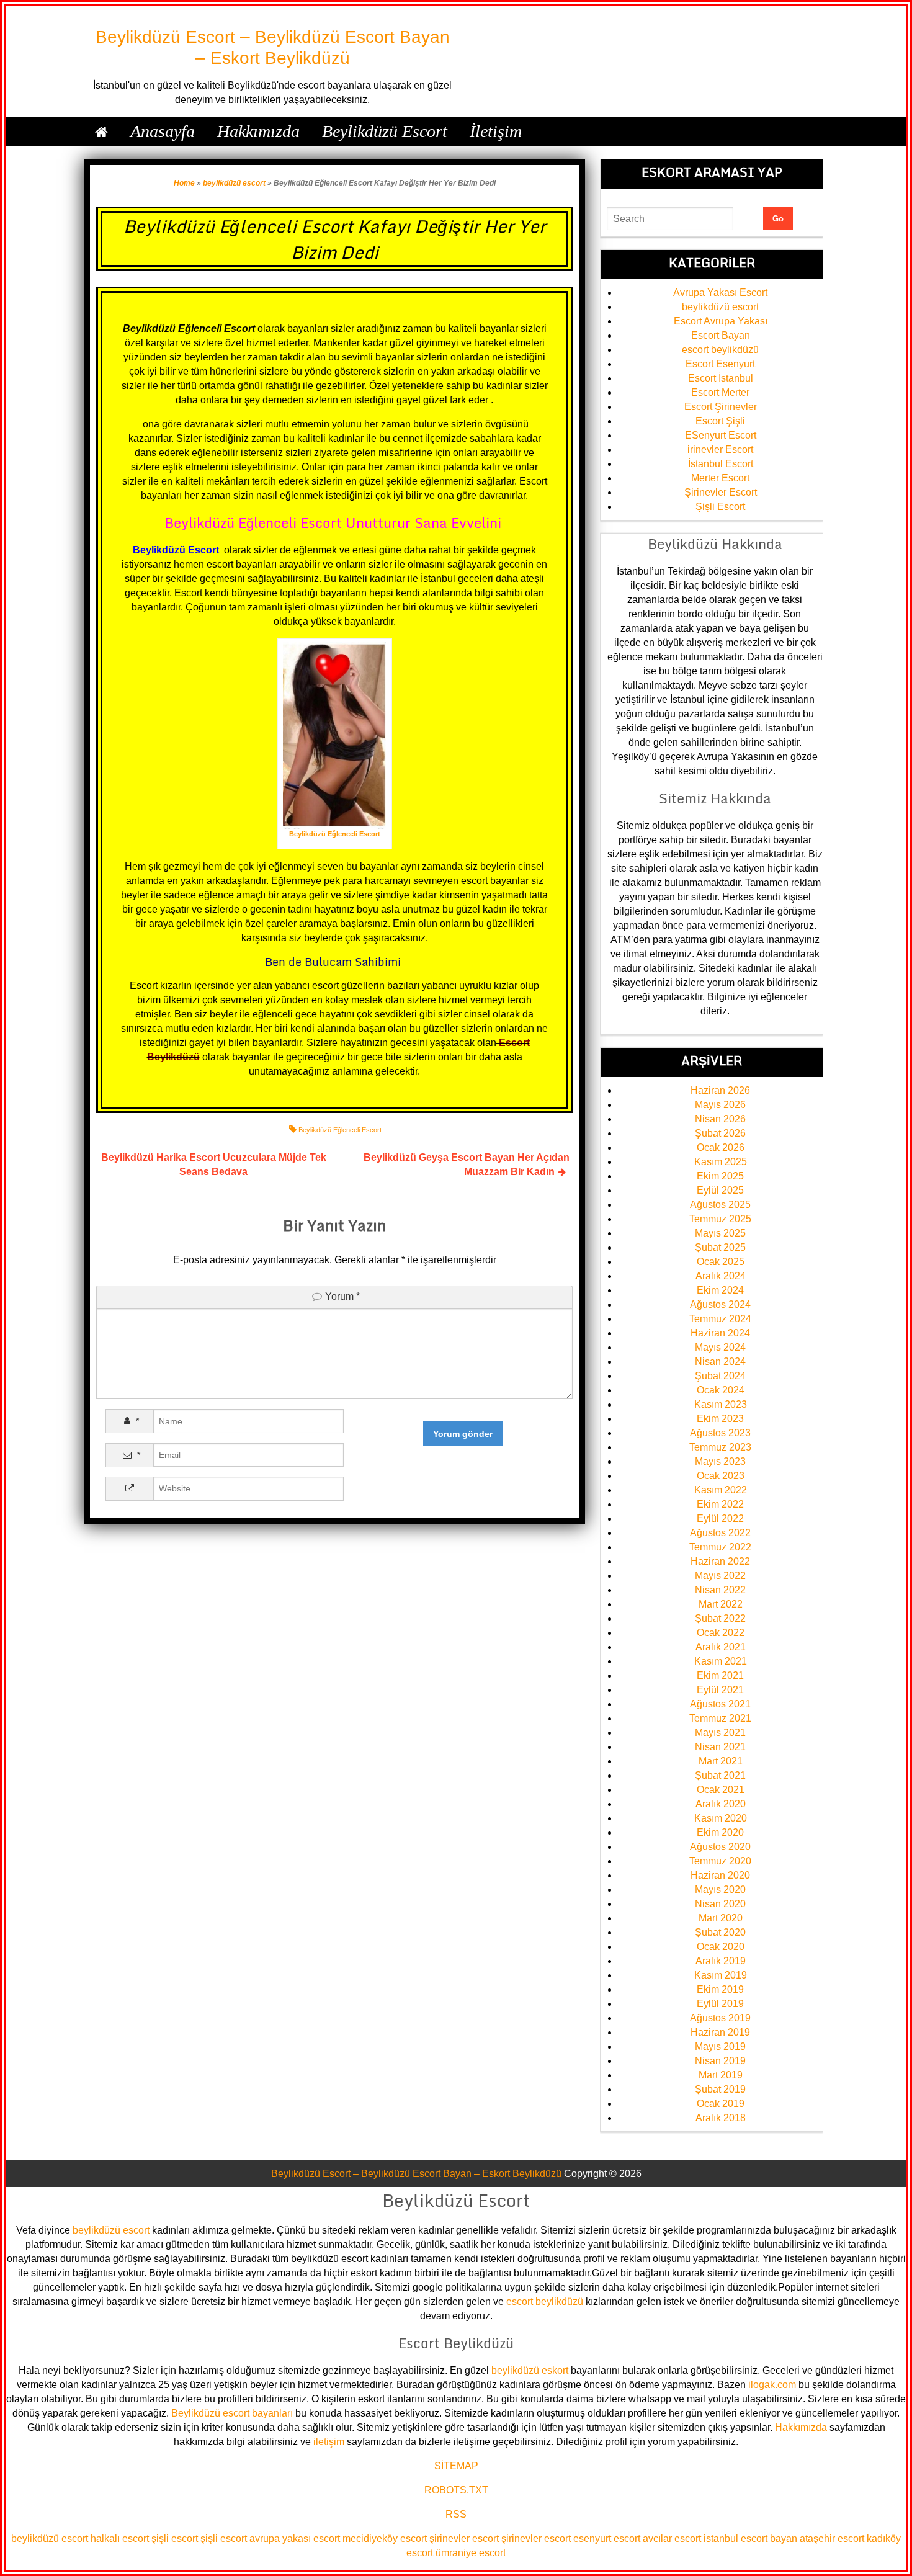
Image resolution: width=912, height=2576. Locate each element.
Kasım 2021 (721, 1661)
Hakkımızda (801, 2427)
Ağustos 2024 (720, 1304)
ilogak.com (772, 2385)
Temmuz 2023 (720, 1447)
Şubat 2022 (720, 1618)
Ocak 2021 (721, 1790)
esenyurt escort (607, 2538)
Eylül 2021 (720, 1690)
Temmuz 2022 (720, 1547)
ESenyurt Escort (721, 435)
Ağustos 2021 (720, 1704)
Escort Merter (720, 392)
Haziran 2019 (720, 2032)
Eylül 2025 (720, 1190)
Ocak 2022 (721, 1633)
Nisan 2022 (720, 1590)
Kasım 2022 (721, 1490)
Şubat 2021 (720, 1775)
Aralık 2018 (721, 2118)
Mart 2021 (721, 1761)
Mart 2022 (721, 1604)
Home (184, 183)
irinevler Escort (720, 449)
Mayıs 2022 (720, 1576)
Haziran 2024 (720, 1333)
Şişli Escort (720, 507)
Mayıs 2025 (720, 1233)
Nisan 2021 (720, 1747)
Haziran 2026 (720, 1090)
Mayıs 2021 (720, 1733)
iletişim (329, 2442)
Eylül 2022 (720, 1518)
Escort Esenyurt (720, 364)
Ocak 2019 (721, 2104)
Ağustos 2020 (720, 1847)
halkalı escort (120, 2538)
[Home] (101, 132)
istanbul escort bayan (750, 2538)
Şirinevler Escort (721, 492)
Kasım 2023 (721, 1404)
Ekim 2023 (720, 1419)
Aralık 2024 (721, 1276)
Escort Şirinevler (721, 407)
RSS (456, 2514)
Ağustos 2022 (720, 1533)
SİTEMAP (456, 2466)
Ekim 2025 (720, 1176)
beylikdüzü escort (234, 183)
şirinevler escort (464, 2538)
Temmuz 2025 (720, 1219)
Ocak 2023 (721, 1476)
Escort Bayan (721, 335)
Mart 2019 (721, 2075)
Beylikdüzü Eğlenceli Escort (340, 1130)
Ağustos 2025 (720, 1205)
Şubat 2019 (720, 2089)
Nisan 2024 (720, 1362)
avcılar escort (672, 2538)
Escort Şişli (720, 421)
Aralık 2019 (721, 1961)
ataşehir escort (832, 2538)
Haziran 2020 (720, 1875)
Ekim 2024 (720, 1290)
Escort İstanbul (721, 378)
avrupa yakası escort (295, 2538)
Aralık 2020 (721, 1804)
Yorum (342, 1296)
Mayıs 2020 (720, 1890)
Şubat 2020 (720, 1932)
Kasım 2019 (721, 1975)
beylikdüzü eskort (530, 2370)
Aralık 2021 (721, 1647)
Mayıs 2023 (720, 1461)
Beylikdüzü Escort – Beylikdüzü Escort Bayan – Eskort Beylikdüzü (416, 2174)
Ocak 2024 (721, 1390)
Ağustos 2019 (720, 2018)
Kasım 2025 (721, 1162)
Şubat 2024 (720, 1376)
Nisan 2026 (720, 1119)
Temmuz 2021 (720, 1718)
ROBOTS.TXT (456, 2490)
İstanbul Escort (721, 464)
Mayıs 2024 (720, 1347)
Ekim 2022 (720, 1504)
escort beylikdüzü (720, 350)
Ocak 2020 (721, 1947)
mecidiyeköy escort (385, 2538)
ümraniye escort (471, 2553)
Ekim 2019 (720, 1989)
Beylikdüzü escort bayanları (232, 2413)
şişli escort (175, 2538)
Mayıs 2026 (720, 1105)
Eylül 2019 (720, 2004)
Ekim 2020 (720, 1832)
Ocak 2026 (721, 1147)
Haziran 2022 (720, 1561)
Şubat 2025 (720, 1247)
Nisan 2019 (720, 2061)
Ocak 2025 (721, 1262)
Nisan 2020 (720, 1904)
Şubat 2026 (720, 1133)
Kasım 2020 (721, 1818)
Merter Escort (720, 478)
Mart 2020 (721, 1918)
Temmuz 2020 (720, 1861)
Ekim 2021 (720, 1675)
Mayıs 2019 (720, 2046)
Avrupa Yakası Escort (720, 293)
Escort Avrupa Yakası (721, 321)
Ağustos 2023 (720, 1433)
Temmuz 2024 (720, 1319)
